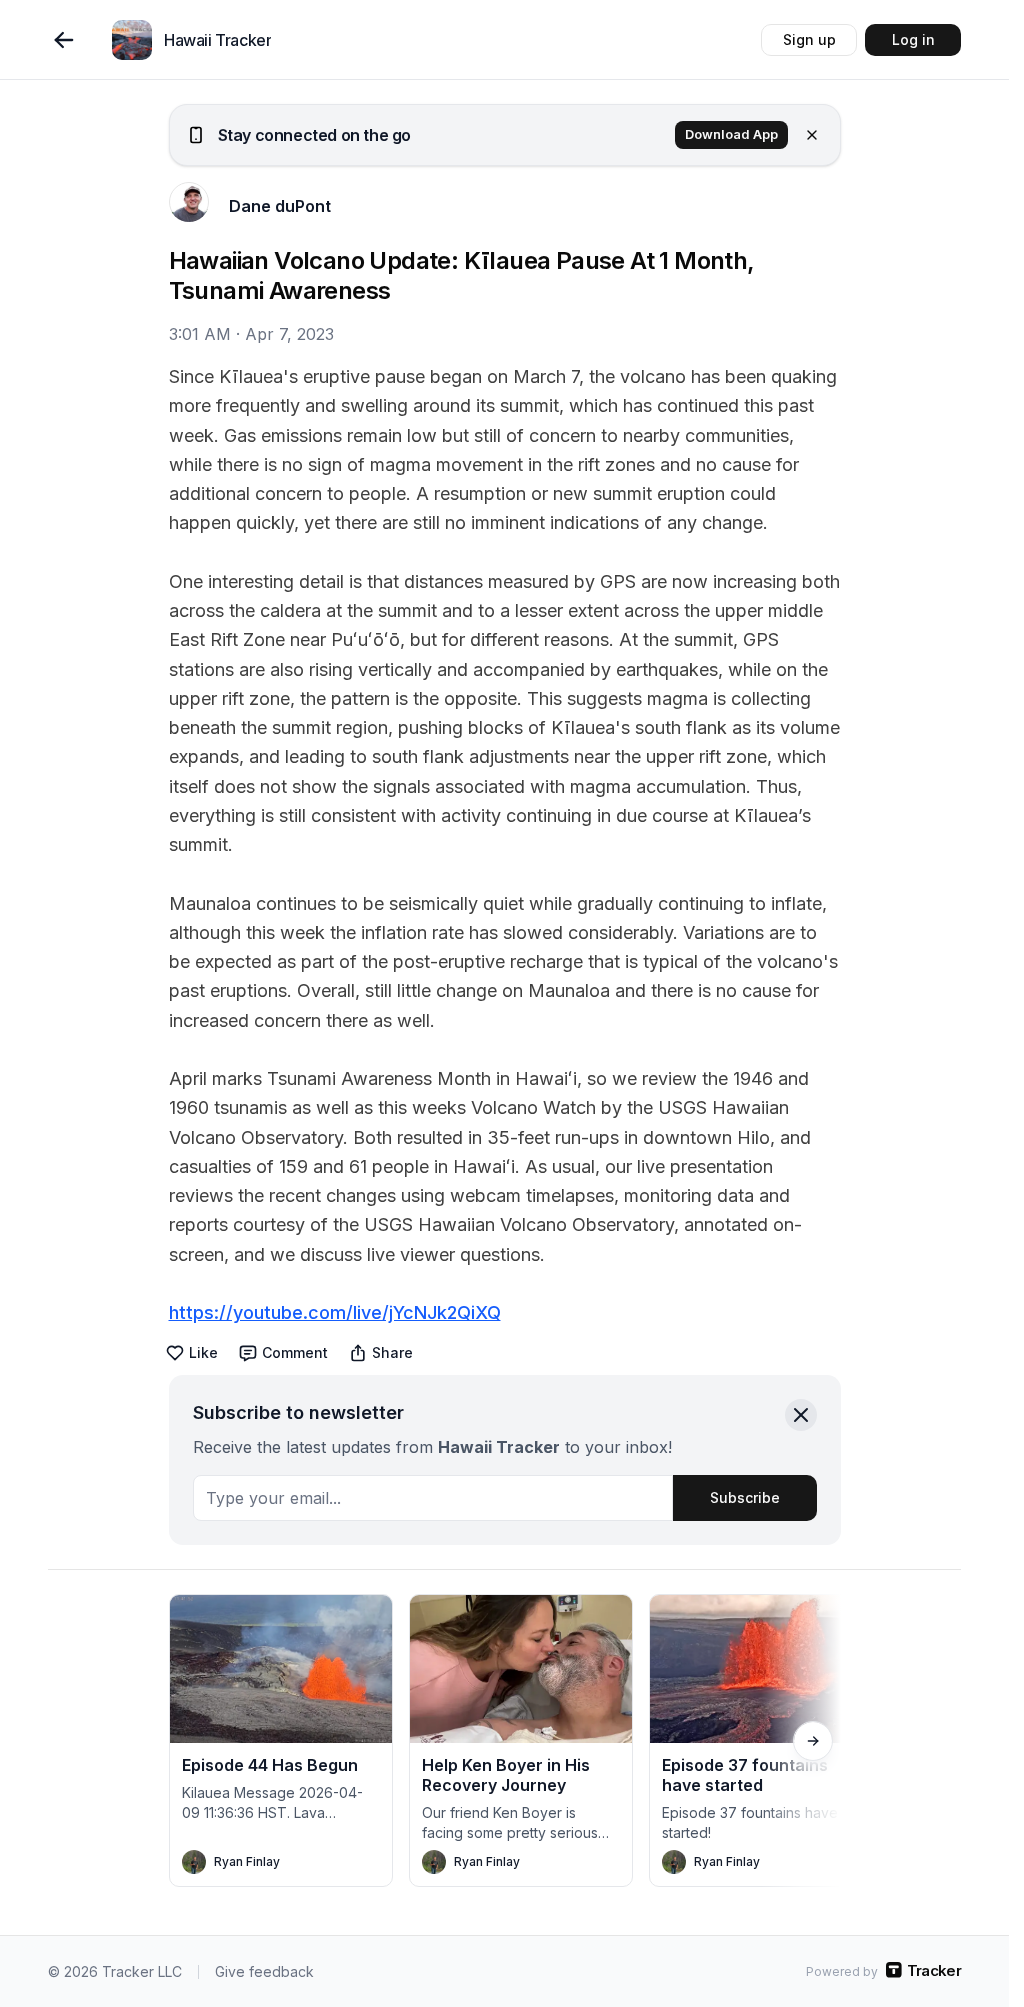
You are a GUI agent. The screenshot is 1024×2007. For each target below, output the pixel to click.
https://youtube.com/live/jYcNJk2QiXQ (335, 1312)
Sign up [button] (809, 39)
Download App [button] (731, 134)
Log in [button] (913, 39)
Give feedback (264, 1971)
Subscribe (745, 1497)
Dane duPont (280, 206)
